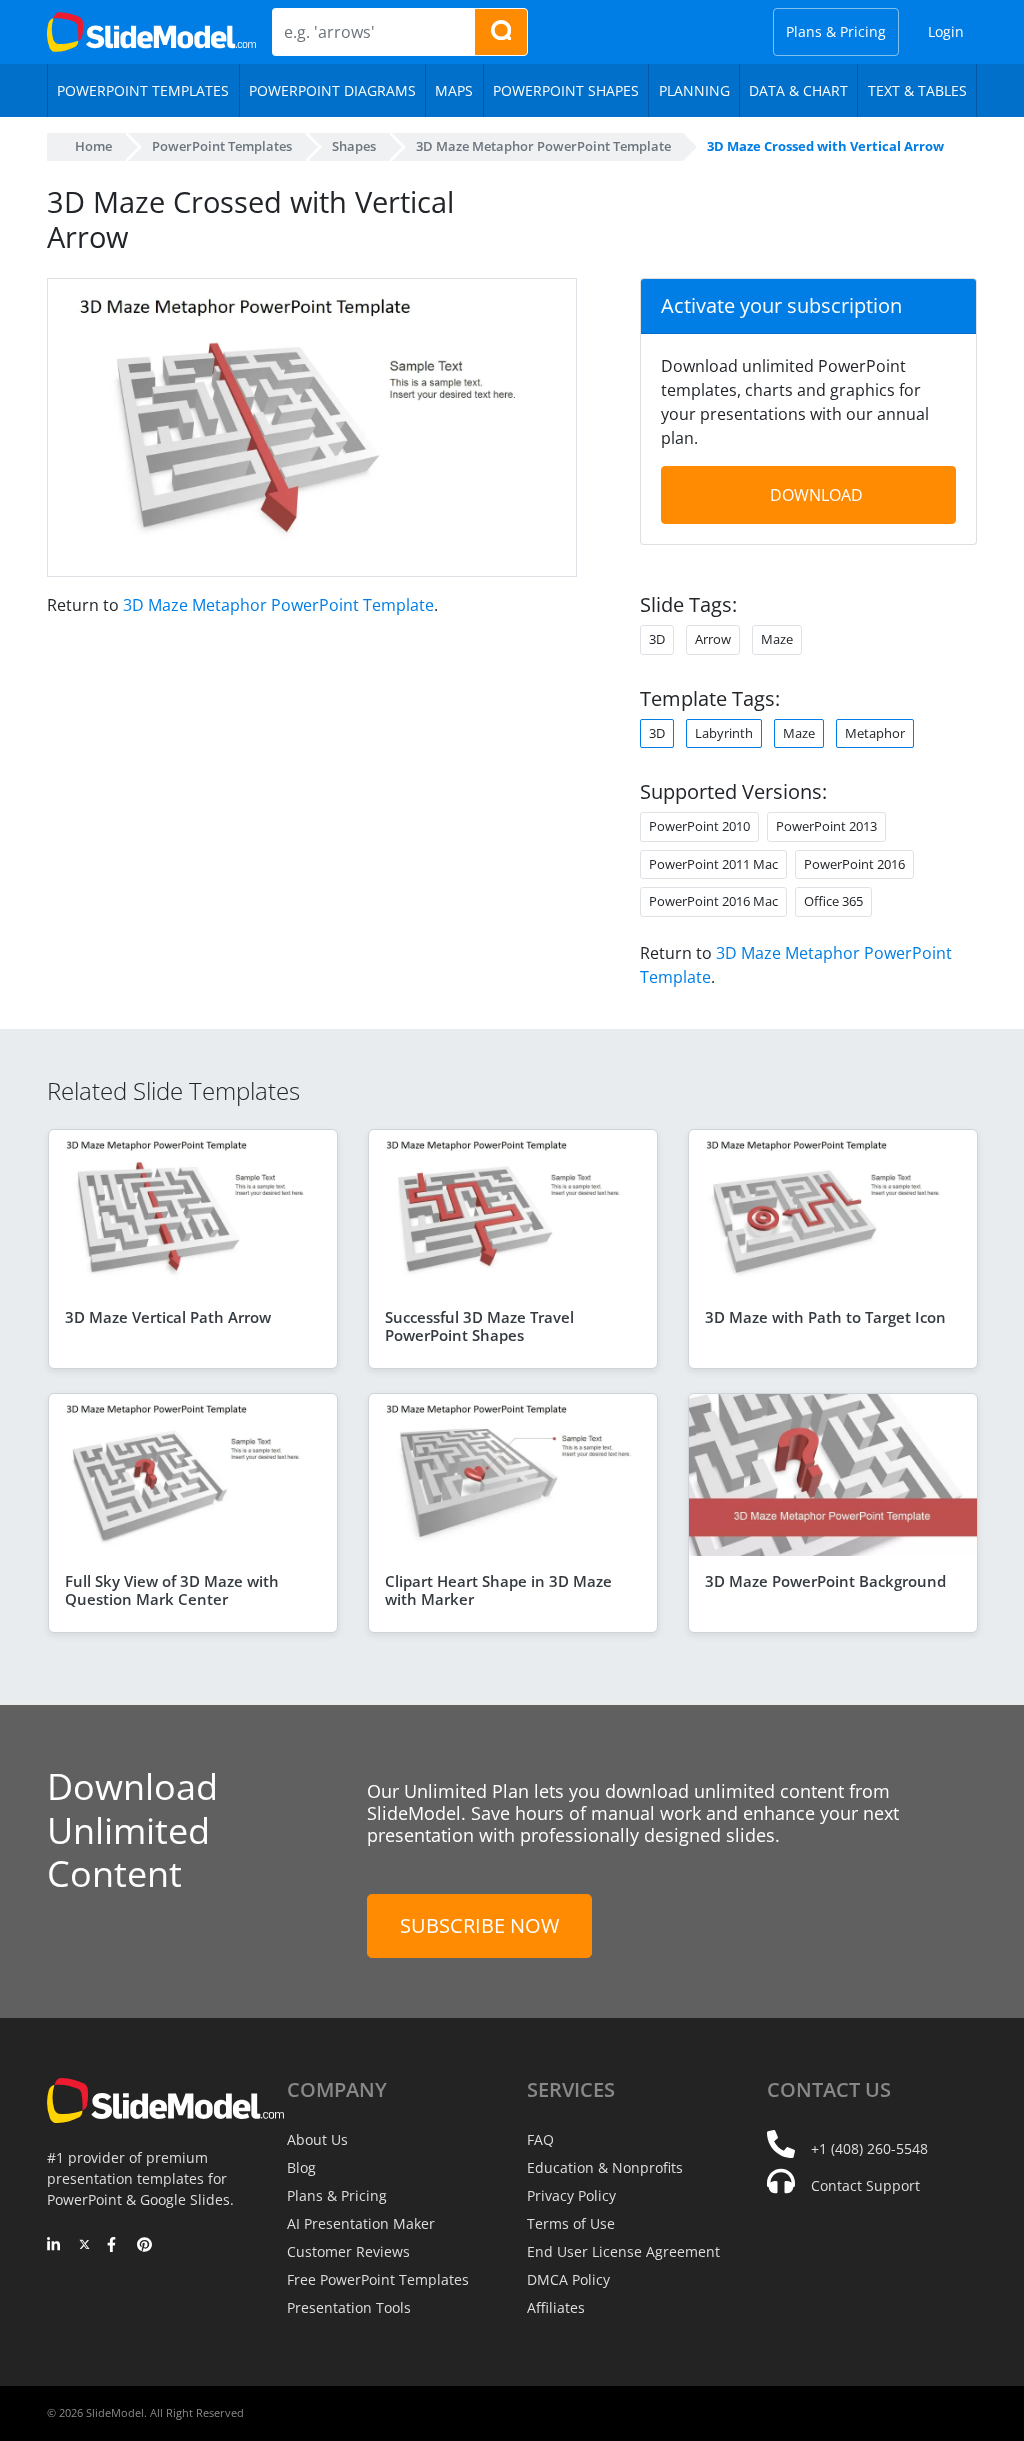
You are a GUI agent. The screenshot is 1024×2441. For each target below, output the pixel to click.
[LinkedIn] (54, 2246)
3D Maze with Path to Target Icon (825, 1317)
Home (93, 146)
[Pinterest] (144, 2246)
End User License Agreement (623, 2251)
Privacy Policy (571, 2195)
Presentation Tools (349, 2307)
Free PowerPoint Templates (378, 2279)
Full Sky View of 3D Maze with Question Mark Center (172, 1590)
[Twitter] (84, 2246)
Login (946, 31)
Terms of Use (571, 2223)
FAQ (540, 2139)
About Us (317, 2139)
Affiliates (556, 2307)
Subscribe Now (479, 1925)
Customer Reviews (348, 2251)
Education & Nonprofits (605, 2167)
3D (657, 733)
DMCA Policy (568, 2279)
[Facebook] (114, 2246)
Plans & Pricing (836, 31)
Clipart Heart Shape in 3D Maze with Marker (498, 1590)
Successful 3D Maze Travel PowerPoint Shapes (479, 1326)
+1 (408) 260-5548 (869, 2148)
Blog (301, 2167)
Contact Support (865, 2185)
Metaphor (875, 733)
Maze (799, 733)
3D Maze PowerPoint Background (825, 1581)
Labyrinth (724, 733)
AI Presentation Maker (361, 2223)
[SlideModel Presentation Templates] (151, 32)
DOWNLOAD (816, 495)
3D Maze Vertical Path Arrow (168, 1317)
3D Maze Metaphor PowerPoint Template (278, 605)
